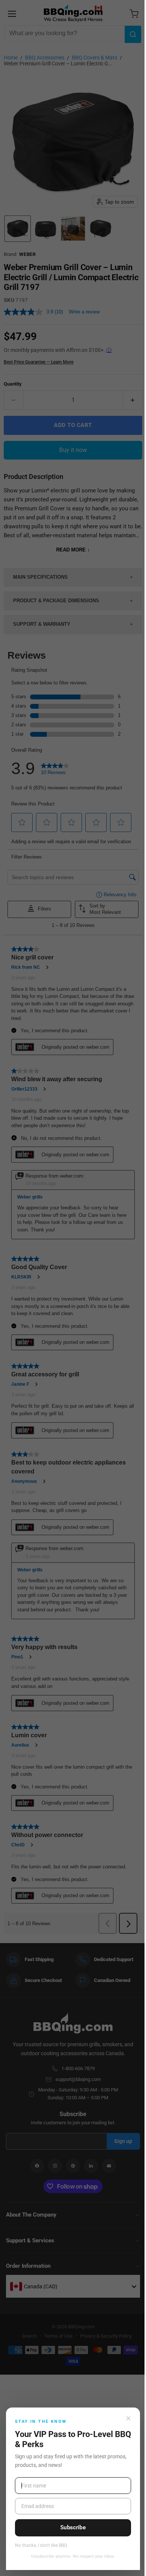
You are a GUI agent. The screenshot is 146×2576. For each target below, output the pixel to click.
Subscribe (73, 2527)
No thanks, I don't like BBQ (41, 2546)
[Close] (128, 2418)
